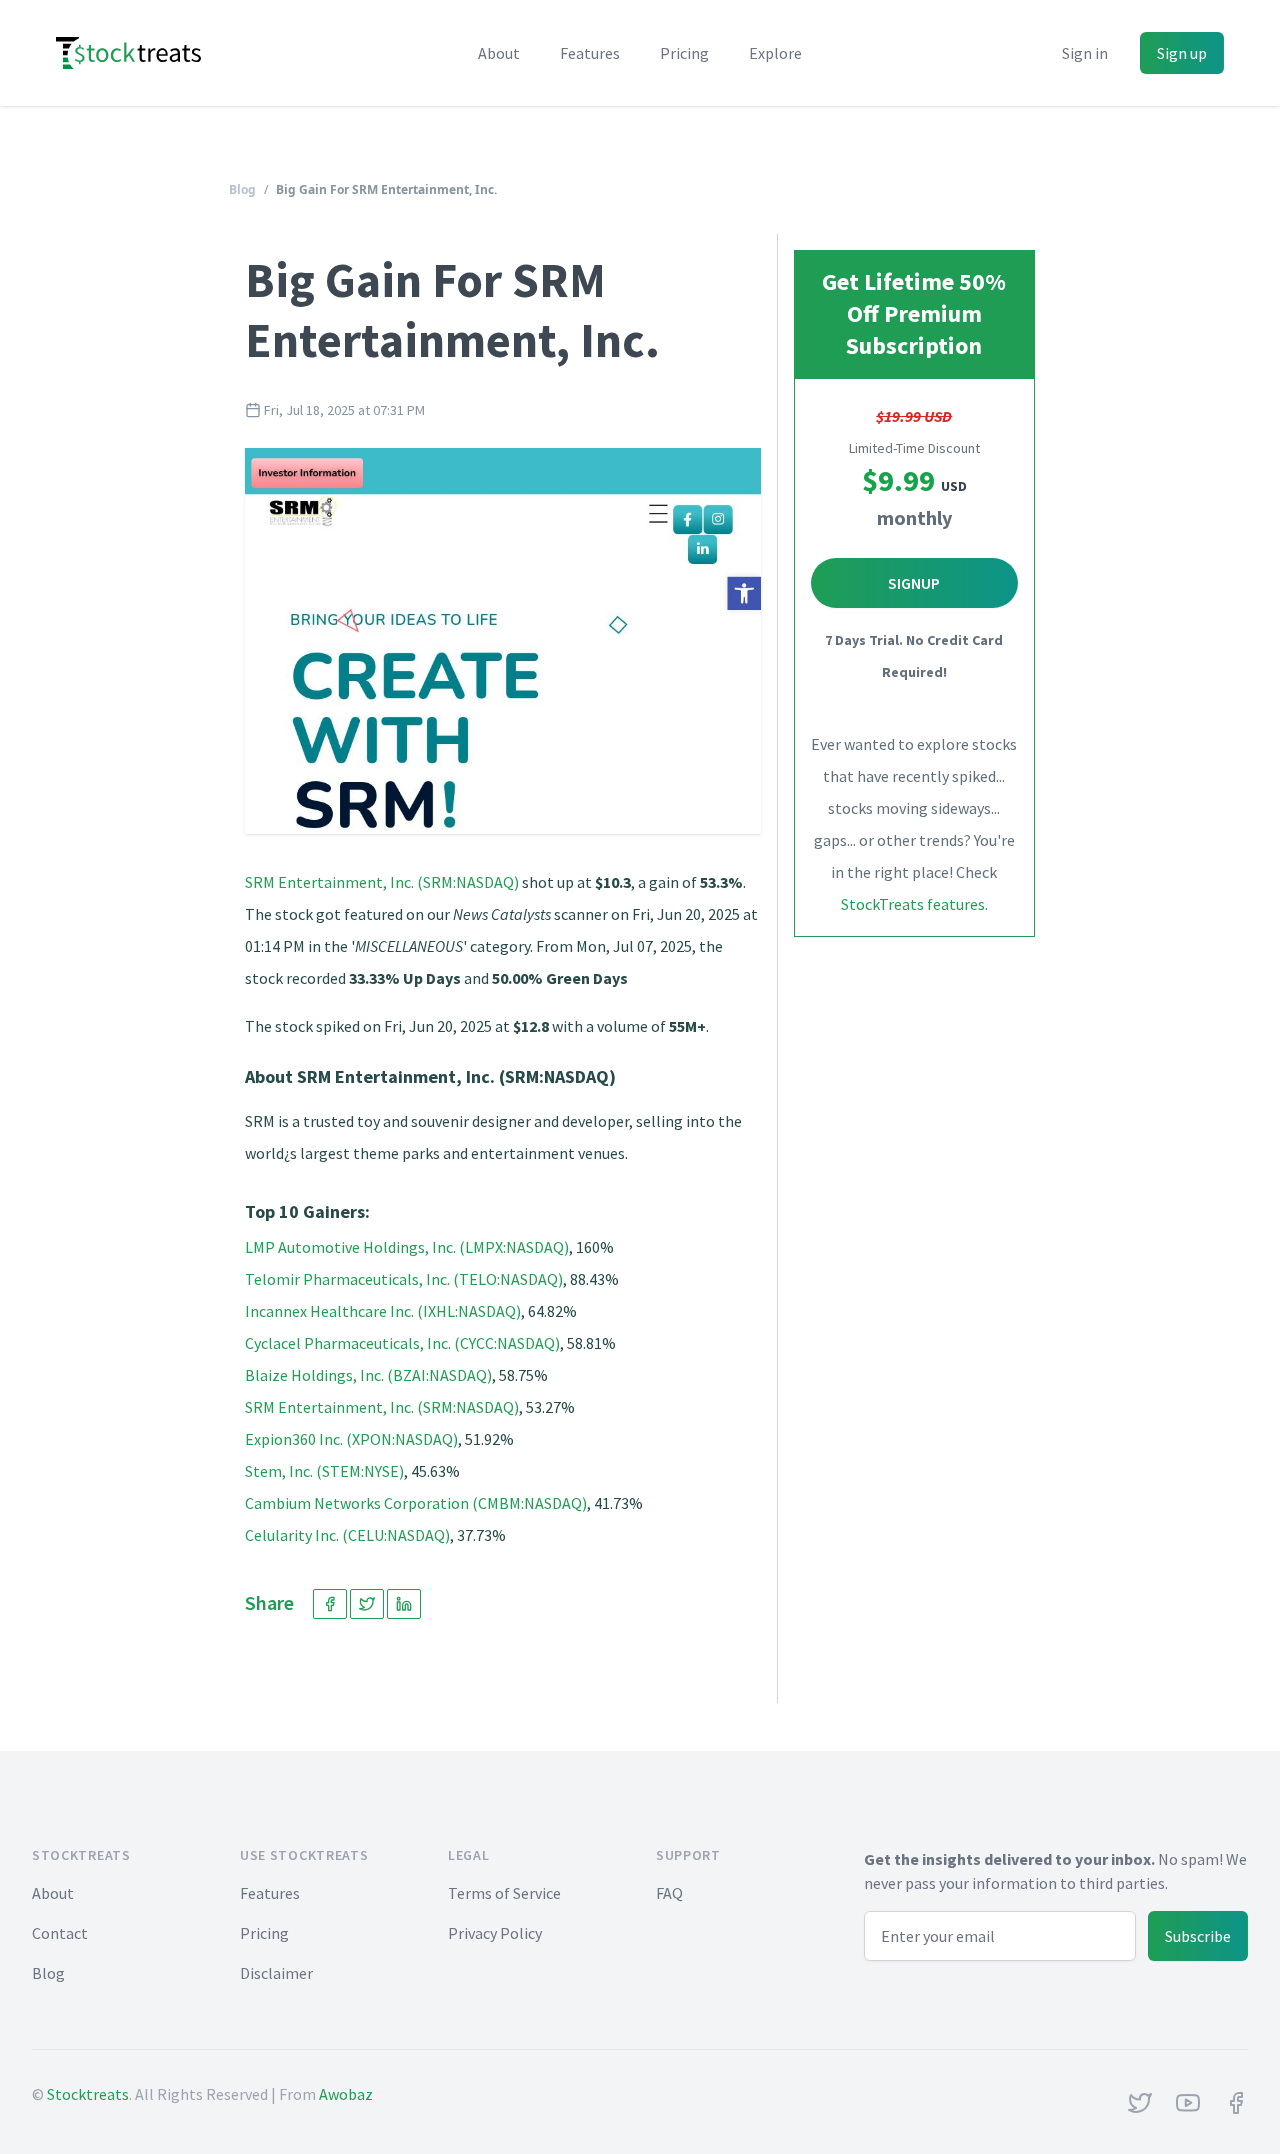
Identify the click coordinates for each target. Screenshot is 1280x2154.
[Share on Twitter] (367, 1604)
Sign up (1182, 53)
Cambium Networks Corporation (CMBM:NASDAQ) (416, 1503)
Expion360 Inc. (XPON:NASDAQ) (351, 1439)
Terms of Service (504, 1893)
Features (590, 53)
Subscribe (1198, 1936)
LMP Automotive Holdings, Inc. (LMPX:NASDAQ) (407, 1247)
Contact (60, 1933)
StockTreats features (913, 904)
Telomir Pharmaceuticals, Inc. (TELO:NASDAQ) (404, 1279)
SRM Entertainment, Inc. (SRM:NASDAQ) (382, 882)
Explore (775, 53)
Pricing (684, 53)
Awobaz (346, 2094)
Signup (914, 583)
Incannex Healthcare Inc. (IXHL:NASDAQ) (383, 1311)
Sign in (1085, 53)
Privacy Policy (495, 1933)
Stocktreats (88, 2094)
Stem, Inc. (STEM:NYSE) (324, 1471)
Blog (242, 189)
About (499, 53)
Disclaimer (276, 1973)
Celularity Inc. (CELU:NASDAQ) (347, 1535)
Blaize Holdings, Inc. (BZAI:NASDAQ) (368, 1375)
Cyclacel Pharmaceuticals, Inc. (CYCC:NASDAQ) (402, 1343)
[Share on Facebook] (330, 1604)
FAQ (669, 1893)
